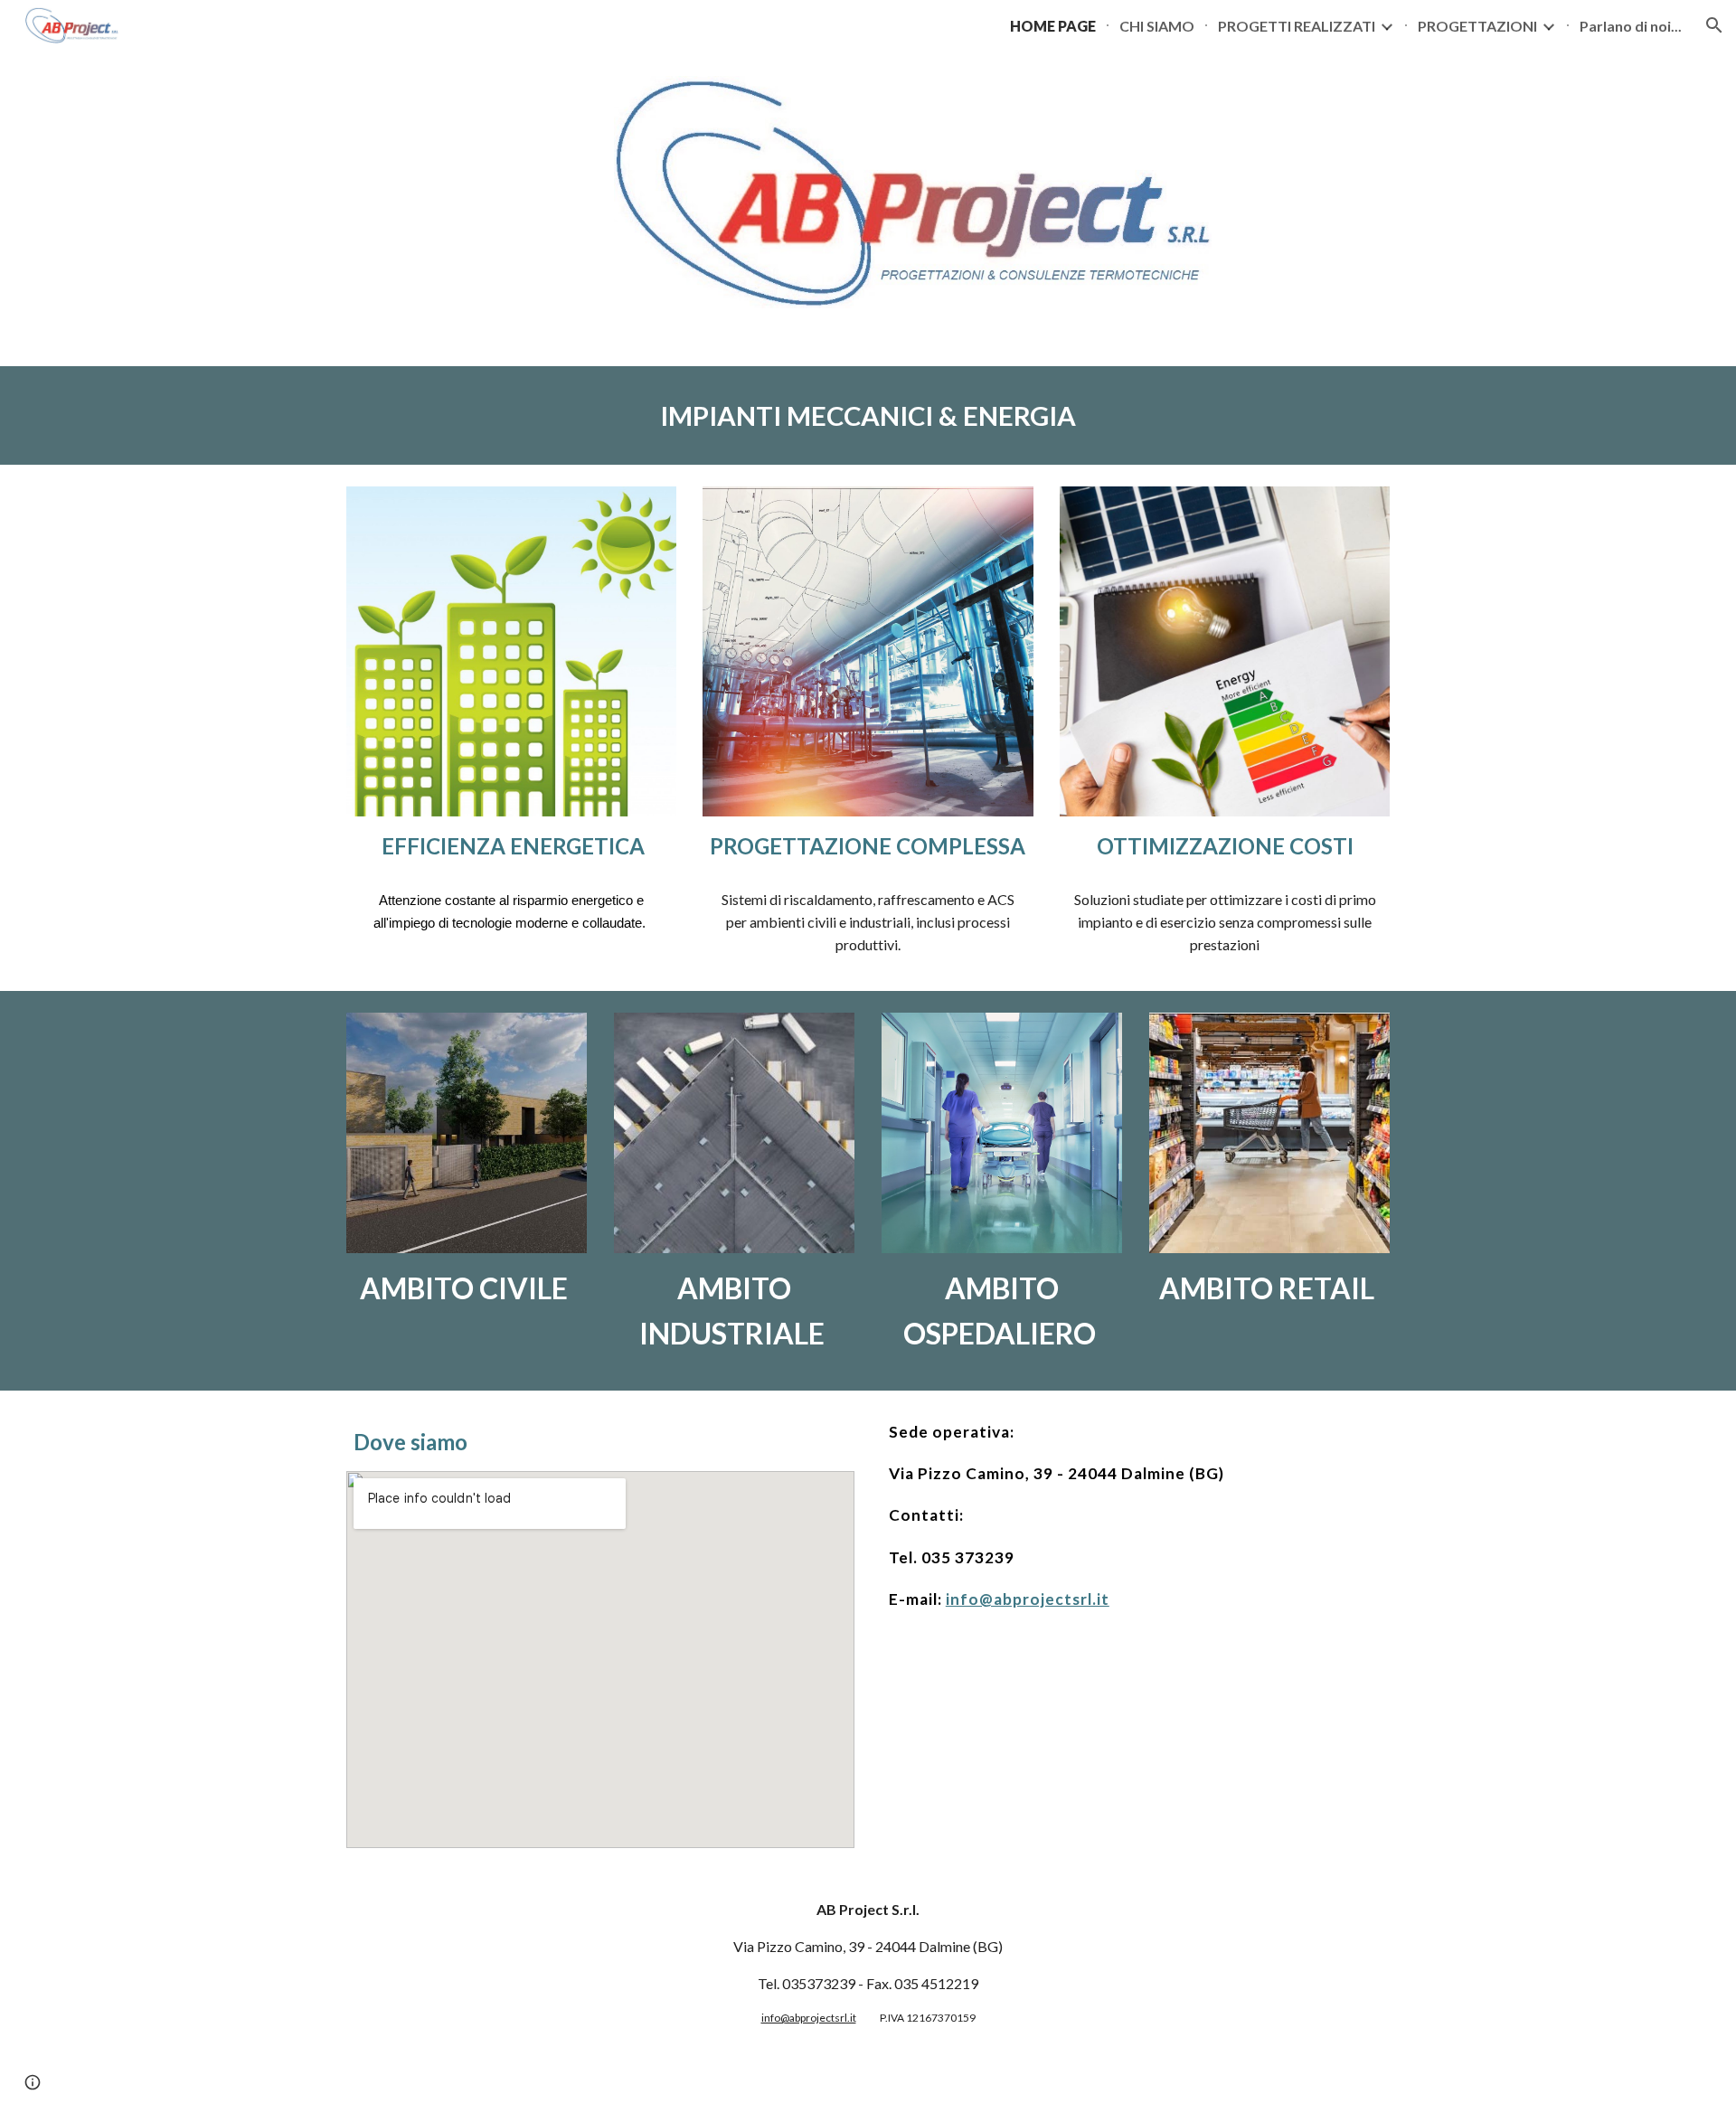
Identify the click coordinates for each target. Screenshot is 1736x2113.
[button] (1714, 25)
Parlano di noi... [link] (1631, 26)
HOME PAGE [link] (1053, 26)
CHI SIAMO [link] (1157, 26)
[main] (868, 416)
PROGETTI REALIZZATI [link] (1297, 26)
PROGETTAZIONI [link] (1477, 26)
